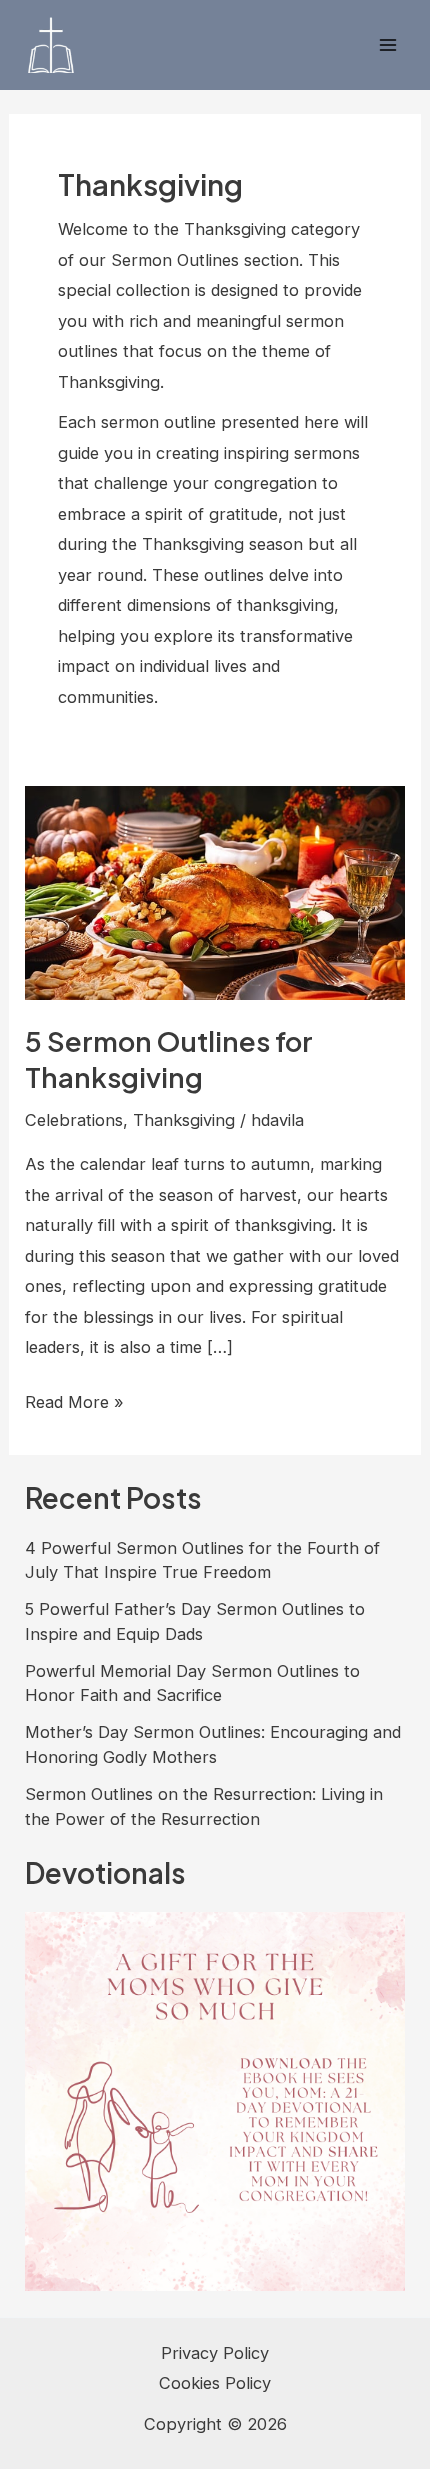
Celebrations (74, 1120)
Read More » (74, 1404)
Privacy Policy (215, 2353)
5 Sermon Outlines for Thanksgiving (169, 1059)
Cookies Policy (215, 2383)
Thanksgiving (184, 1120)
